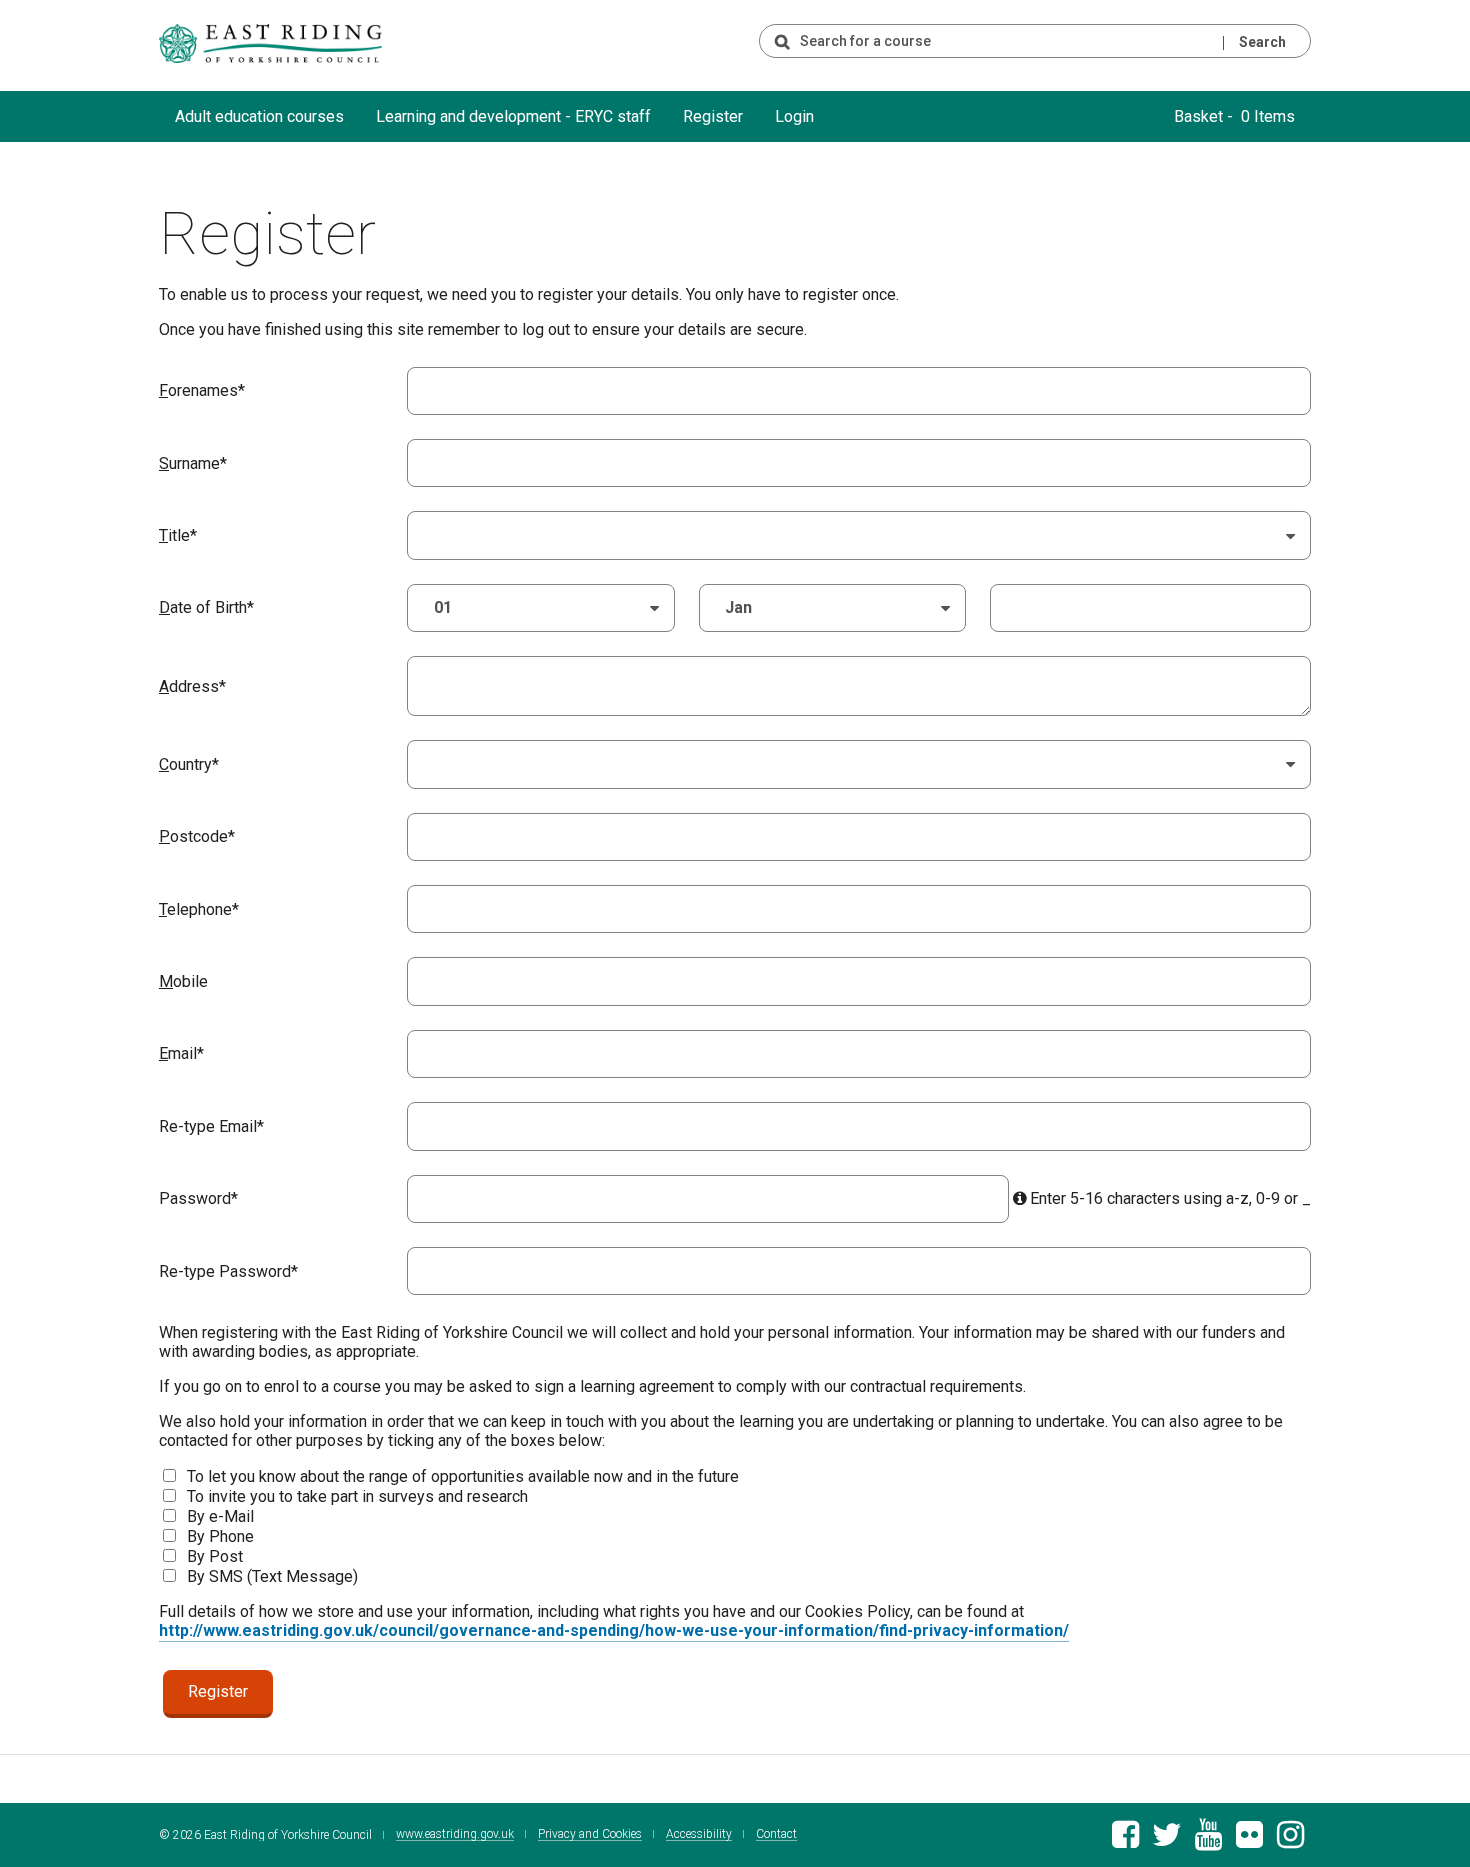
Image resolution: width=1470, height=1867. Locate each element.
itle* (178, 535)
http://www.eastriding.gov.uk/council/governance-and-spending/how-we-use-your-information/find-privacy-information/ (614, 1630)
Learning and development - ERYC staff (513, 116)
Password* (198, 1198)
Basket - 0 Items (1234, 116)
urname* (193, 463)
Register (713, 116)
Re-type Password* (228, 1271)
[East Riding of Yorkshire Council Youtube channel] (1208, 1840)
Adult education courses (259, 116)
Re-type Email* (211, 1126)
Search (1262, 42)
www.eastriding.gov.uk (455, 1834)
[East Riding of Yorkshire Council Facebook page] (1125, 1840)
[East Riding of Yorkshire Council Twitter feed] (1166, 1840)
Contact (776, 1834)
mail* (181, 1053)
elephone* (199, 909)
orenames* (202, 390)
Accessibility (699, 1834)
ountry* (189, 764)
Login (794, 116)
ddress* (192, 686)
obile (183, 981)
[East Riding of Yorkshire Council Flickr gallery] (1249, 1840)
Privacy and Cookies (590, 1834)
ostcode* (197, 836)
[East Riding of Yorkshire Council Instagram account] (1290, 1840)
